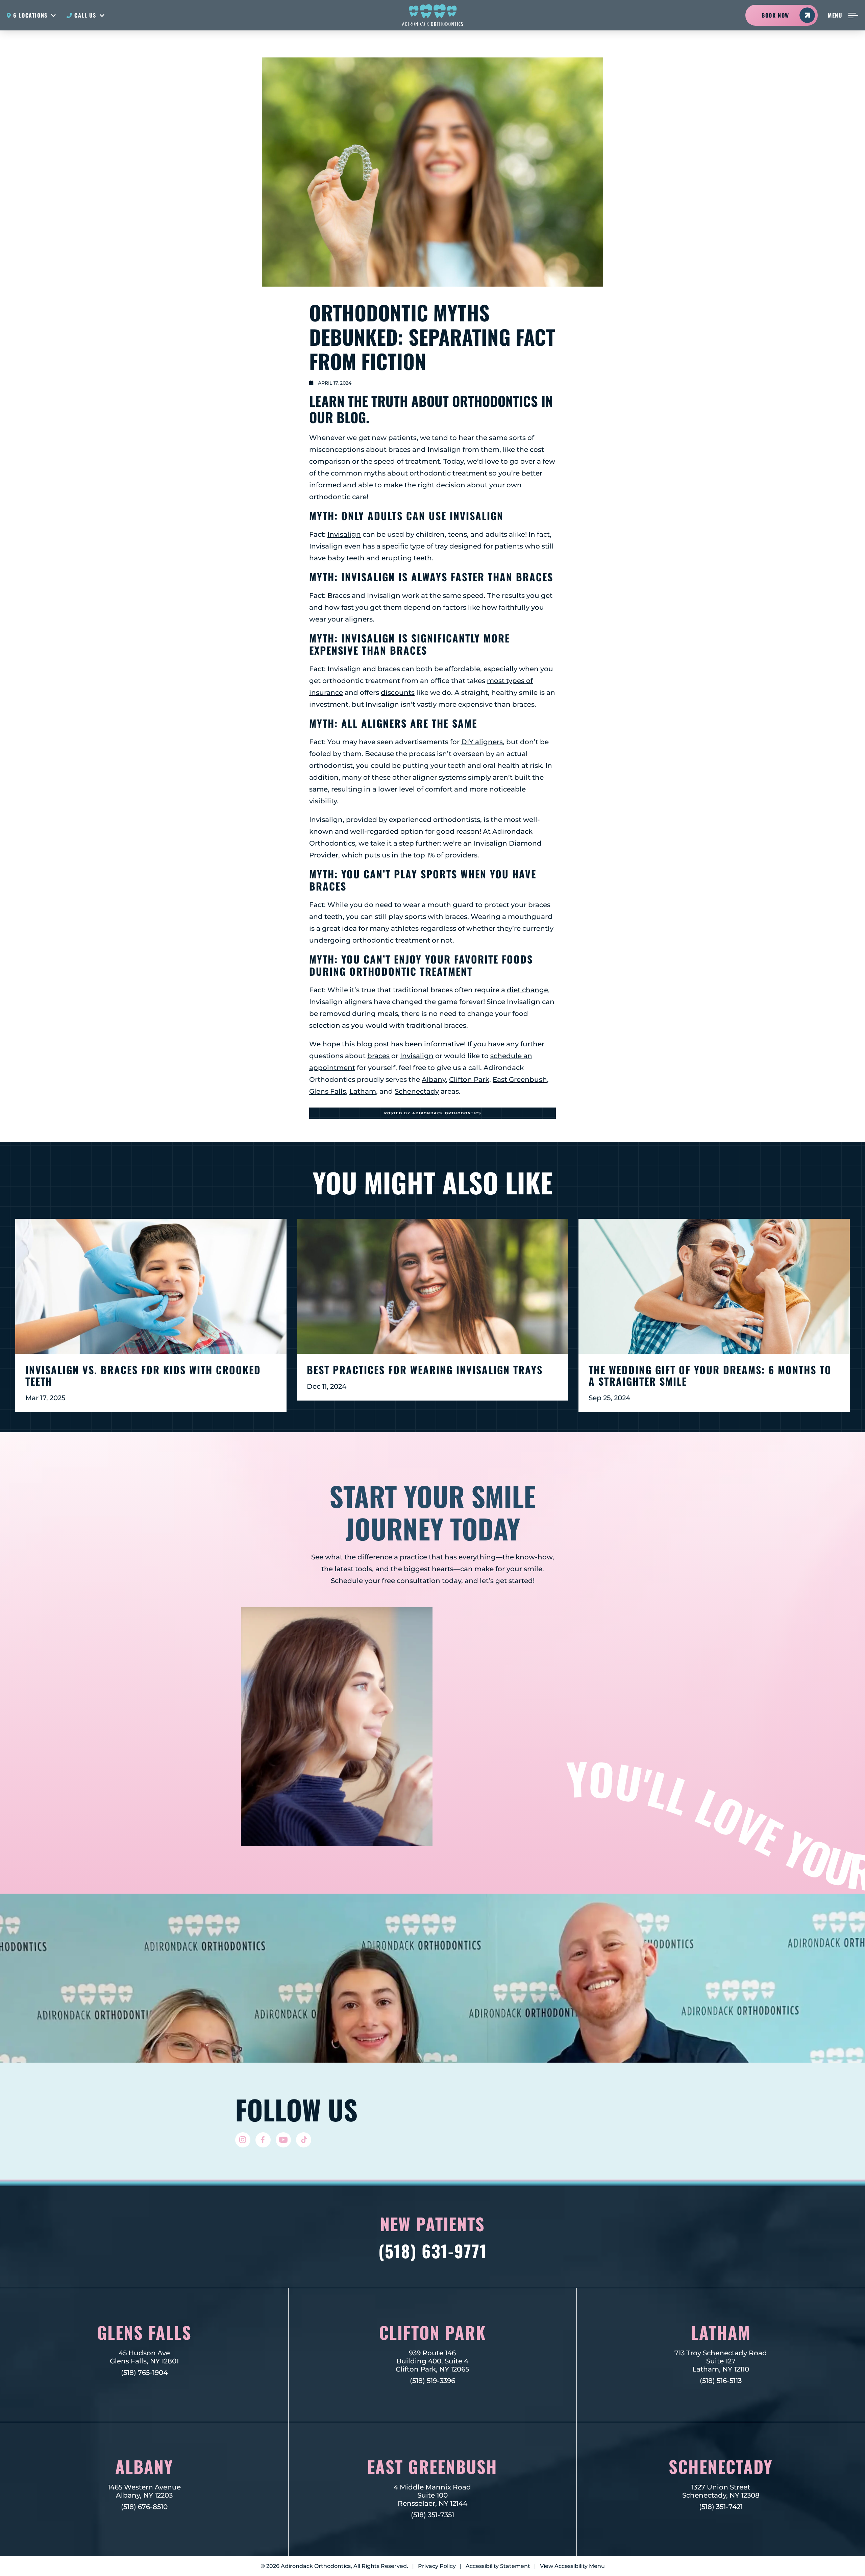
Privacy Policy (437, 2566)
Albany (434, 1079)
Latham (363, 1091)
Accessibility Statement (498, 2566)
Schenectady (417, 1091)
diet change (527, 990)
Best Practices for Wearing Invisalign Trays (425, 1370)
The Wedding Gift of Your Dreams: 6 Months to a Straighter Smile (710, 1376)
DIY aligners (482, 742)
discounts (398, 692)
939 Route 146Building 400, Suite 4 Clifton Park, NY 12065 (432, 2361)
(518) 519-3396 (432, 2381)
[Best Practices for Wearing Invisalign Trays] (432, 1286)
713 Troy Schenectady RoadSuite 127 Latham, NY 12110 (721, 2361)
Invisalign (344, 534)
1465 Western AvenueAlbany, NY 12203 (144, 2491)
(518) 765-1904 (144, 2373)
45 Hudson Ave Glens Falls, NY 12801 (144, 2357)
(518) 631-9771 (433, 2251)
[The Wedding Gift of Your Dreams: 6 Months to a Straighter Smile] (714, 1286)
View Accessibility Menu (572, 2566)
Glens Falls (328, 1091)
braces (378, 1056)
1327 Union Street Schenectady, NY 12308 (721, 2491)
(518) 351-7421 (721, 2507)
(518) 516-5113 (721, 2381)
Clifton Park (469, 1079)
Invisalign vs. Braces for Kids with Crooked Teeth (143, 1376)
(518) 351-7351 (432, 2515)
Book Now (775, 15)
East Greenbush (520, 1079)
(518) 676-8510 (144, 2507)
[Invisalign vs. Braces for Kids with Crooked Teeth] (151, 1286)
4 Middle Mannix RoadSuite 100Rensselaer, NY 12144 (432, 2495)
